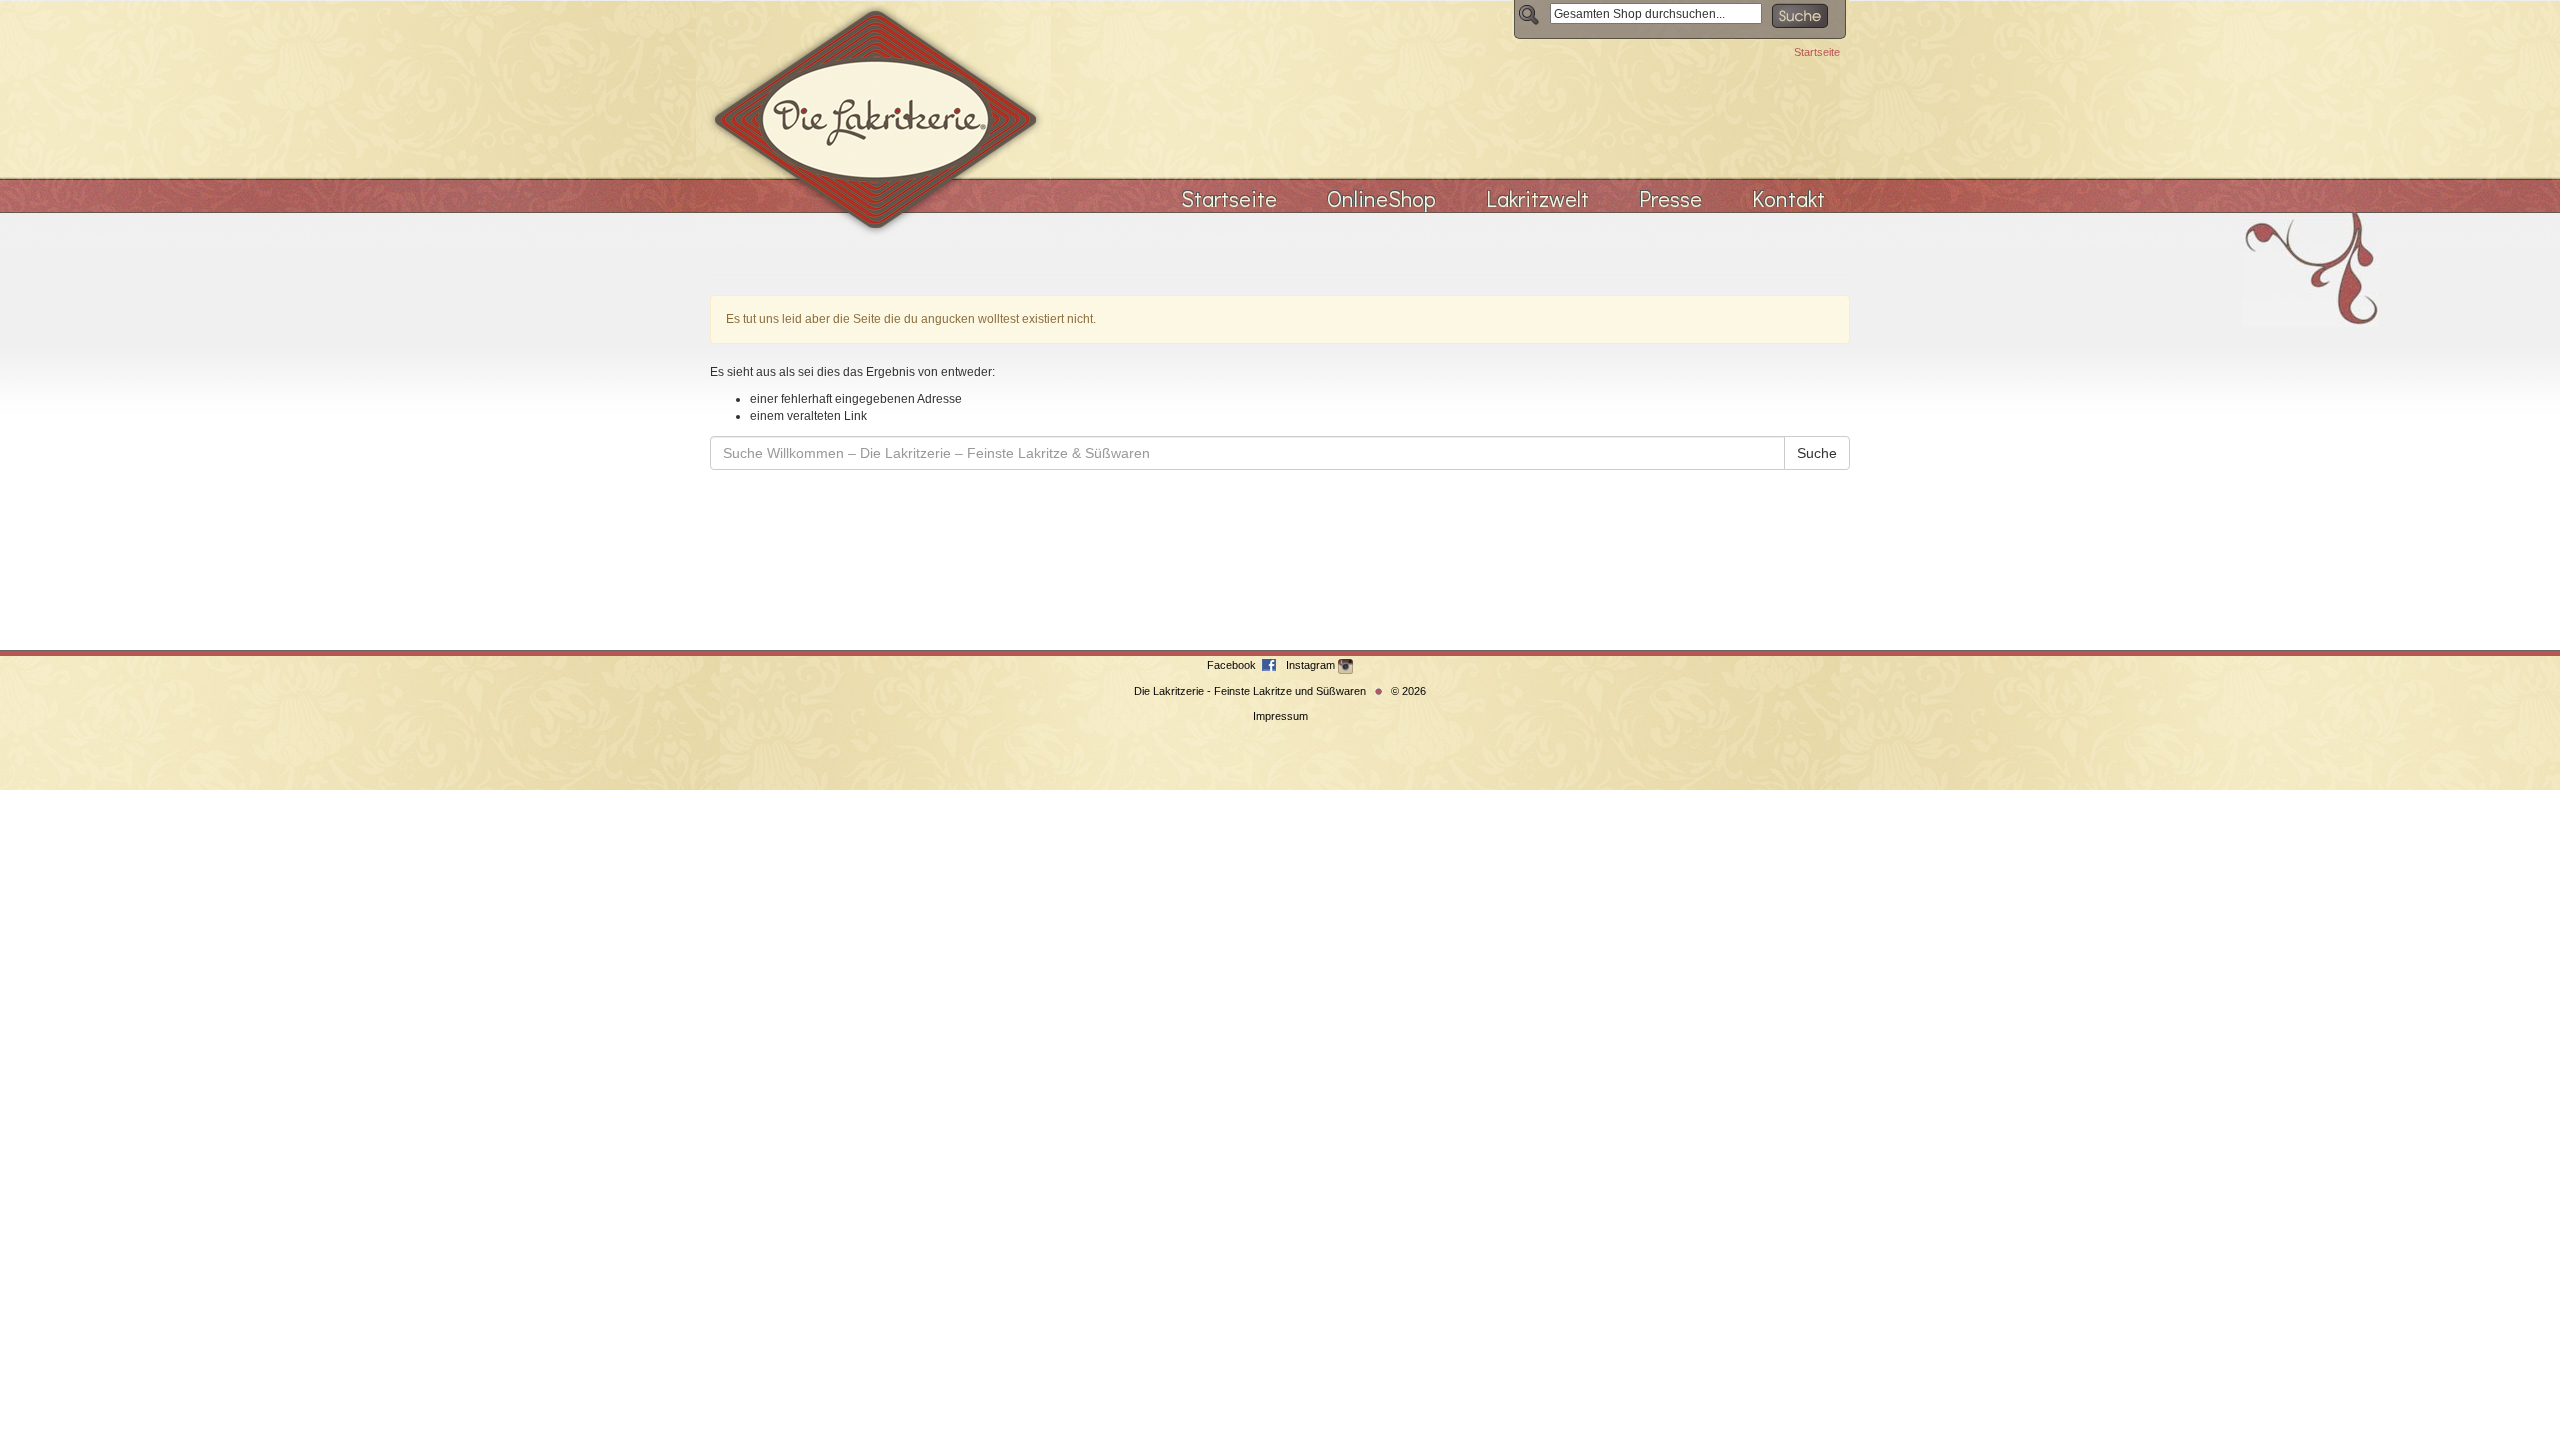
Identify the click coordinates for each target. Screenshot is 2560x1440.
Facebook (1233, 665)
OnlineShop (1381, 198)
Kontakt (1788, 198)
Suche (1817, 453)
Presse (1670, 198)
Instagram (1312, 665)
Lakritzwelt (1537, 198)
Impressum (1280, 716)
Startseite (1817, 52)
